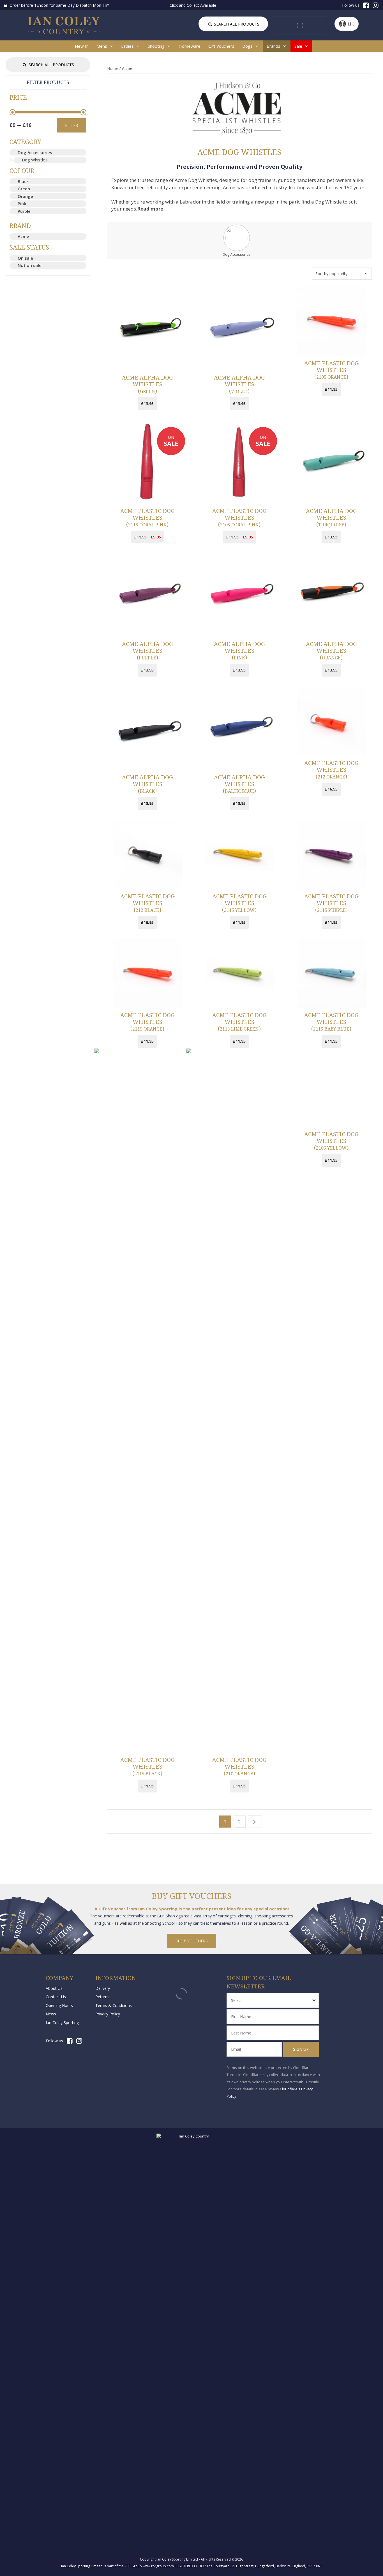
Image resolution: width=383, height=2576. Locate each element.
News (51, 2014)
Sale (298, 46)
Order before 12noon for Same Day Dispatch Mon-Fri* (59, 5)
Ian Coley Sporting (62, 2023)
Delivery (103, 1988)
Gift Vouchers (221, 46)
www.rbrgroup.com (158, 2566)
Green (24, 189)
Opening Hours (59, 2005)
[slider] (12, 112)
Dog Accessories (35, 152)
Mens (102, 46)
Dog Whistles (35, 160)
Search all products (236, 24)
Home (113, 68)
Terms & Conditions (114, 2005)
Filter (71, 125)
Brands (274, 46)
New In (82, 46)
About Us (54, 1988)
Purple (24, 211)
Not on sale (30, 265)
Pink (22, 204)
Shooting (156, 46)
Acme (23, 236)
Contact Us (56, 1997)
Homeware (190, 46)
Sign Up (301, 2049)
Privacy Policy (108, 2014)
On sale (25, 258)
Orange (25, 196)
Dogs (247, 46)
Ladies (127, 46)
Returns (102, 1997)
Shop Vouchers (192, 1941)
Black (23, 181)
